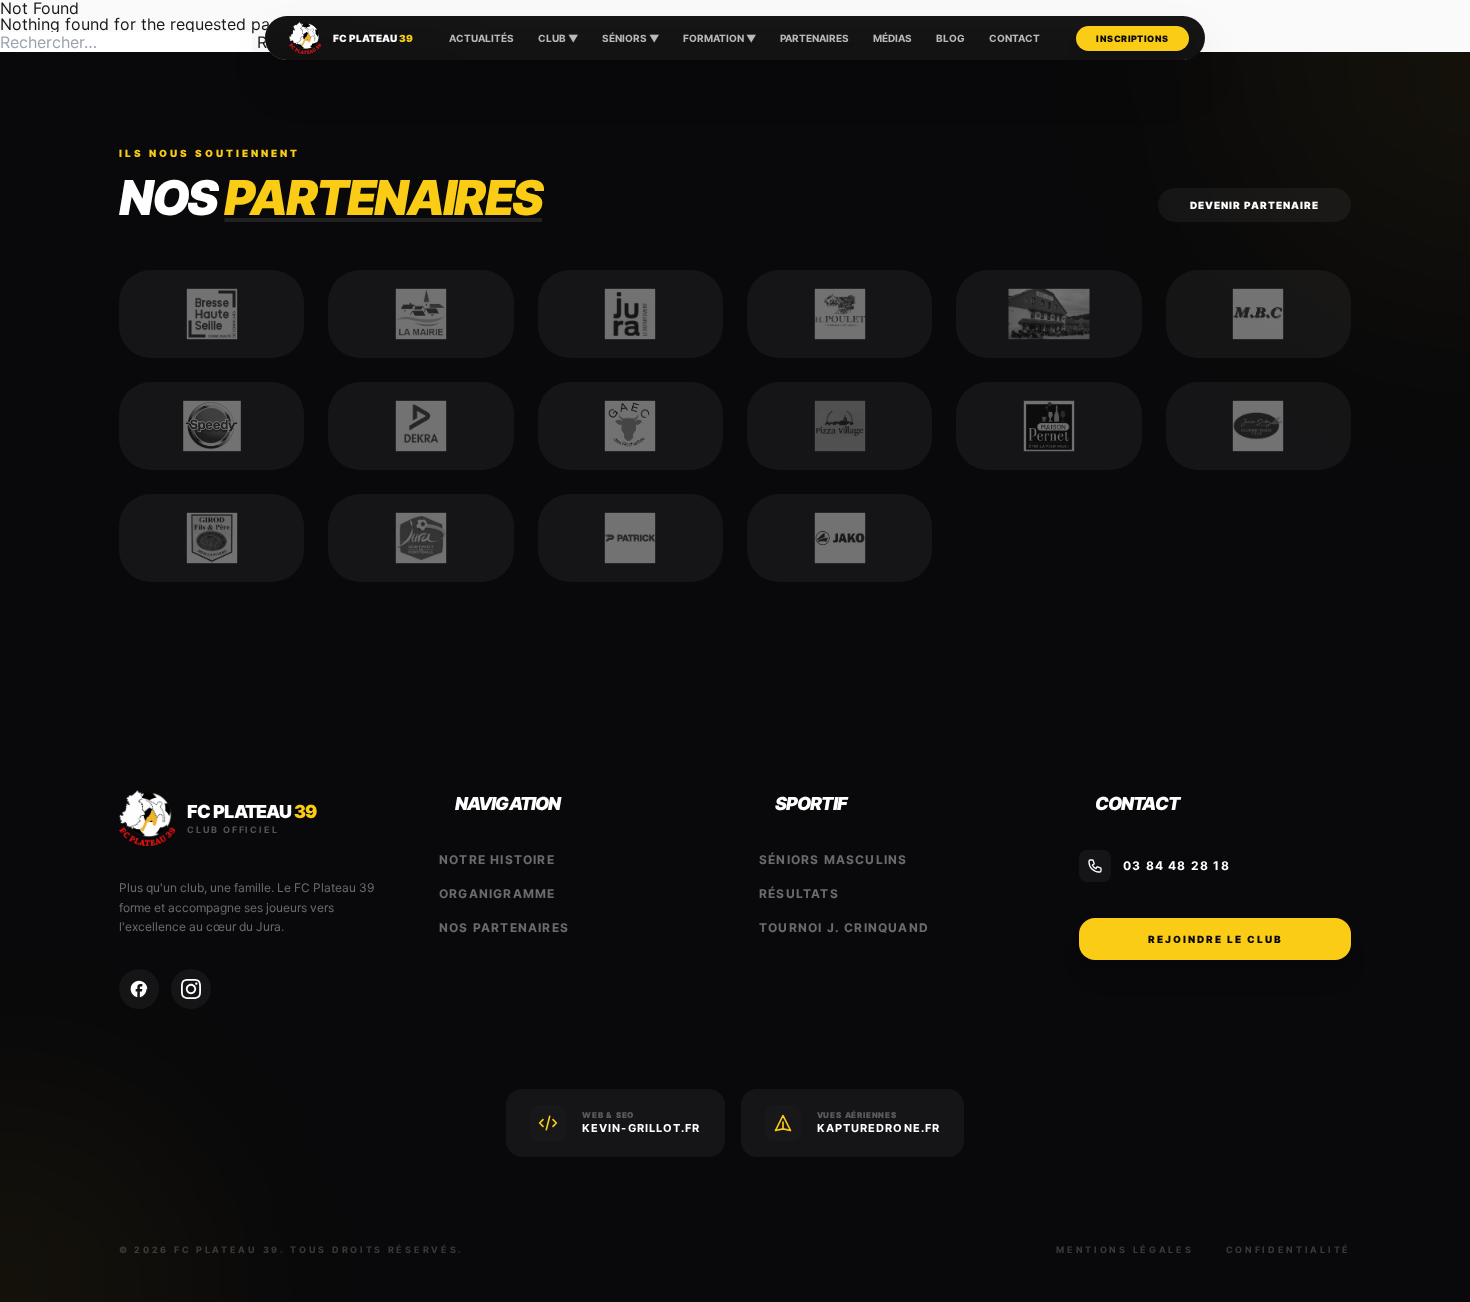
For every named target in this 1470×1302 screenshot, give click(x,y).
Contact (1014, 38)
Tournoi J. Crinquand (844, 927)
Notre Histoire (497, 859)
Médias (892, 38)
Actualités (481, 38)
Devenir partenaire (1254, 205)
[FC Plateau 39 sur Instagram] (191, 989)
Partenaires (814, 38)
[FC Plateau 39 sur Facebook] (139, 989)
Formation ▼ (719, 38)
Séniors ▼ (630, 38)
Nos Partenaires (504, 927)
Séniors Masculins (833, 859)
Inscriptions (1132, 38)
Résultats (799, 893)
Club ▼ (558, 38)
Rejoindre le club (1215, 939)
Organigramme (497, 893)
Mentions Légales (1124, 1249)
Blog (950, 38)
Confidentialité (1289, 1249)
